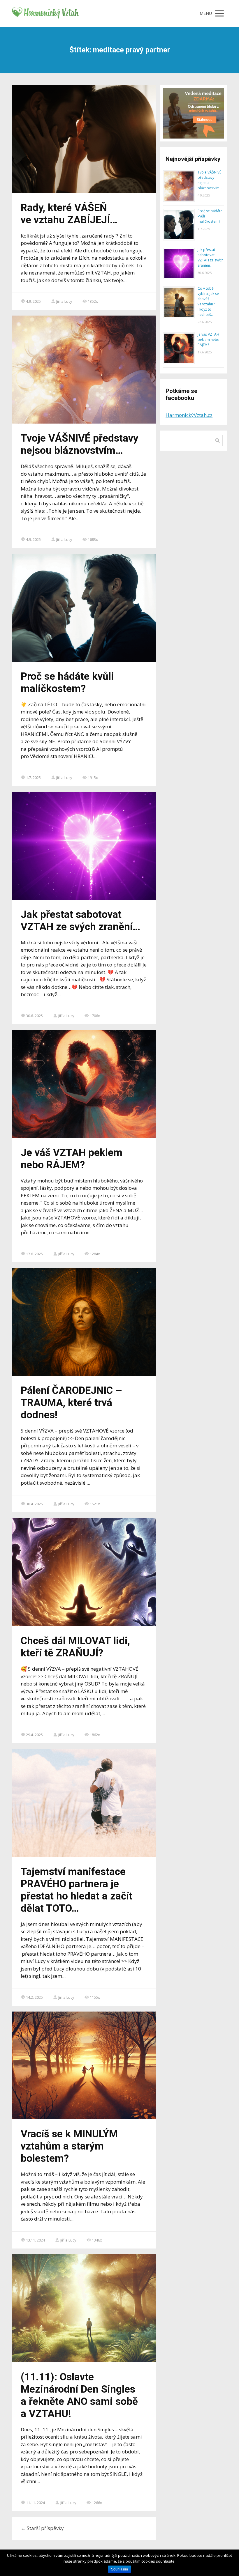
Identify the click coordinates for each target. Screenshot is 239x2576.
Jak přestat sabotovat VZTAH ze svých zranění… (80, 921)
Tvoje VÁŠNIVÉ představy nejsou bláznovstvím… (80, 444)
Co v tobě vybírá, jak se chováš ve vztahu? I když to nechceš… (208, 301)
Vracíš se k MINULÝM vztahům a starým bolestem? (69, 2146)
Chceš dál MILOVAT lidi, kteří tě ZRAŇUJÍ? (75, 1647)
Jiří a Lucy (64, 301)
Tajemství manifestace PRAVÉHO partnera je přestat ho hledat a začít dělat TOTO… (77, 1890)
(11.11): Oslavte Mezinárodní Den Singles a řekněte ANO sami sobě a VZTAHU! (79, 2395)
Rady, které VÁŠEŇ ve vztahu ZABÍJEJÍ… (69, 214)
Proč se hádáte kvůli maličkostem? (67, 682)
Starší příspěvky (42, 2528)
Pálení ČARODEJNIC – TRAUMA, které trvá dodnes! (71, 1403)
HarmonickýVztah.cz (189, 415)
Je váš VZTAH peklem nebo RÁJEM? (72, 1159)
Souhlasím (119, 2569)
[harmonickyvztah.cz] (46, 13)
